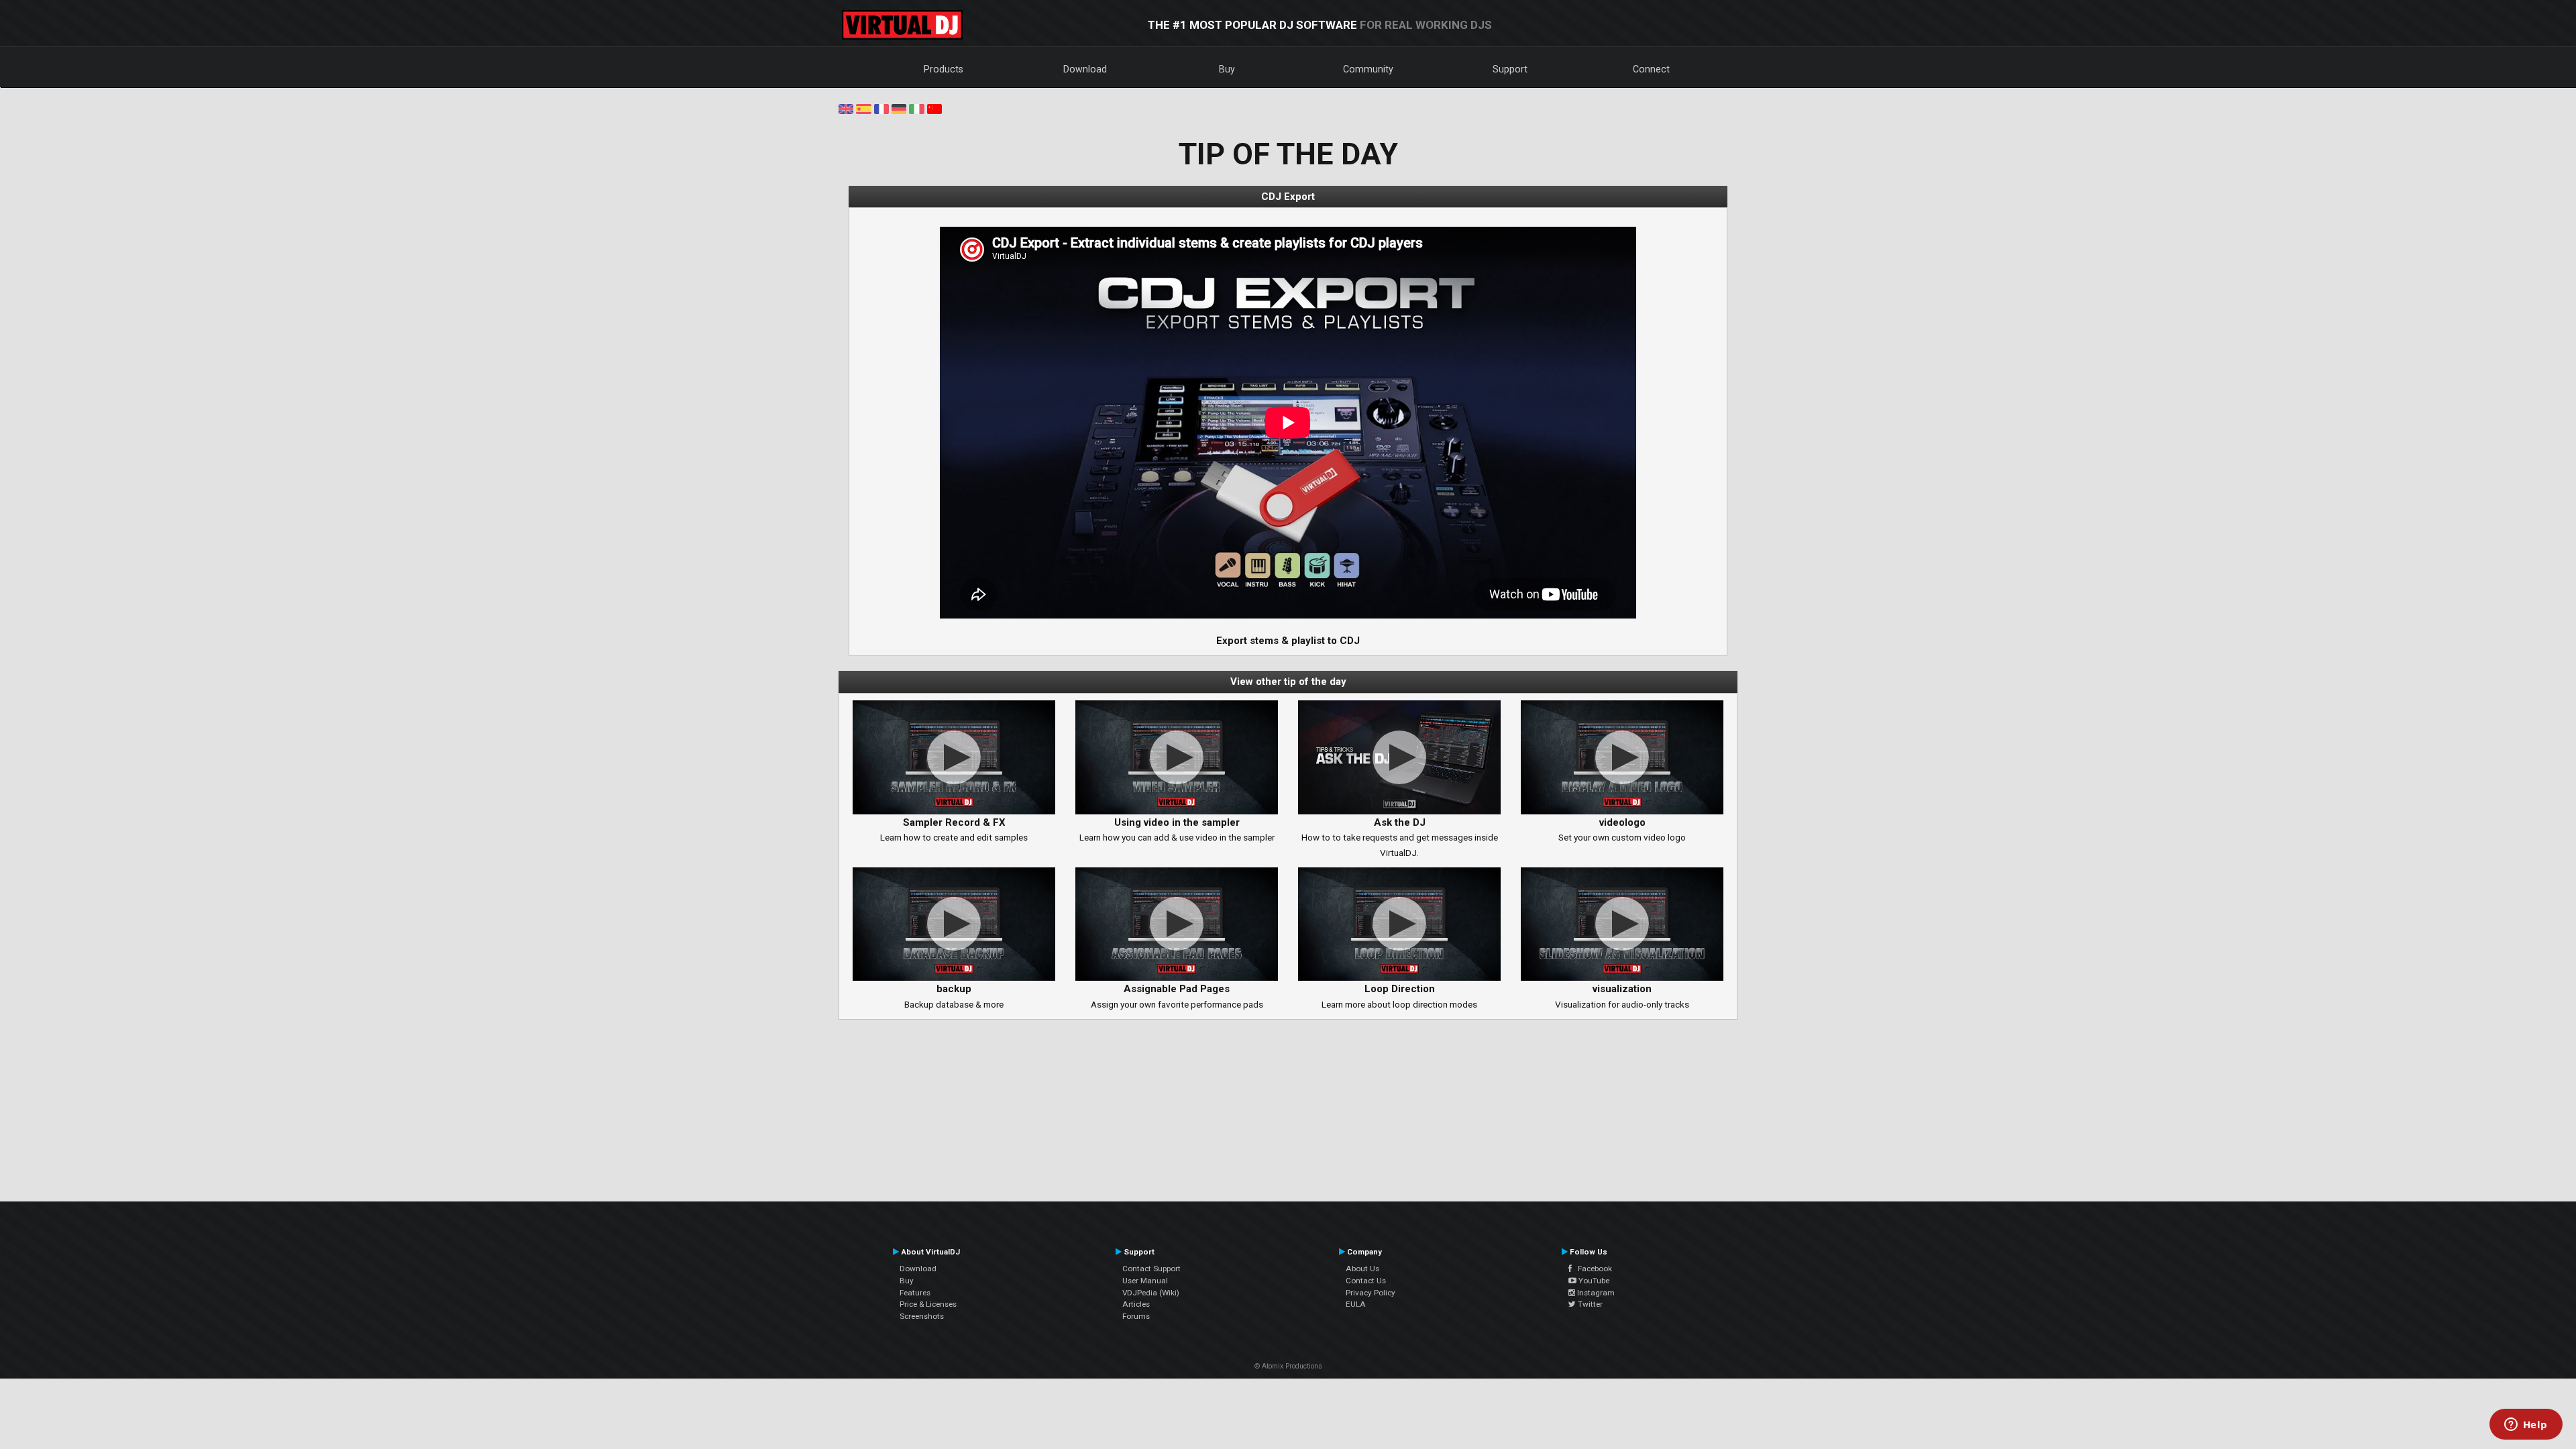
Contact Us (1366, 1281)
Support (1510, 69)
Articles (1136, 1304)
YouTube (1593, 1281)
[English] (846, 108)
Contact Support (1151, 1269)
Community (1368, 69)
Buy (1227, 69)
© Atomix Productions (1288, 1366)
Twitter (1589, 1304)
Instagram (1595, 1293)
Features (915, 1293)
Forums (1136, 1316)
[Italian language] (916, 108)
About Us (1362, 1269)
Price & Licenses (928, 1304)
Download (1085, 69)
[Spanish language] (863, 108)
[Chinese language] (934, 108)
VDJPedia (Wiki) (1151, 1293)
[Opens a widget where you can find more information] (2526, 1426)
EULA (1356, 1304)
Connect (1651, 69)
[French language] (881, 108)
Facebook (1592, 1269)
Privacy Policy (1371, 1293)
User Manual (1145, 1281)
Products (944, 69)
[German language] (899, 108)
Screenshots (922, 1316)
